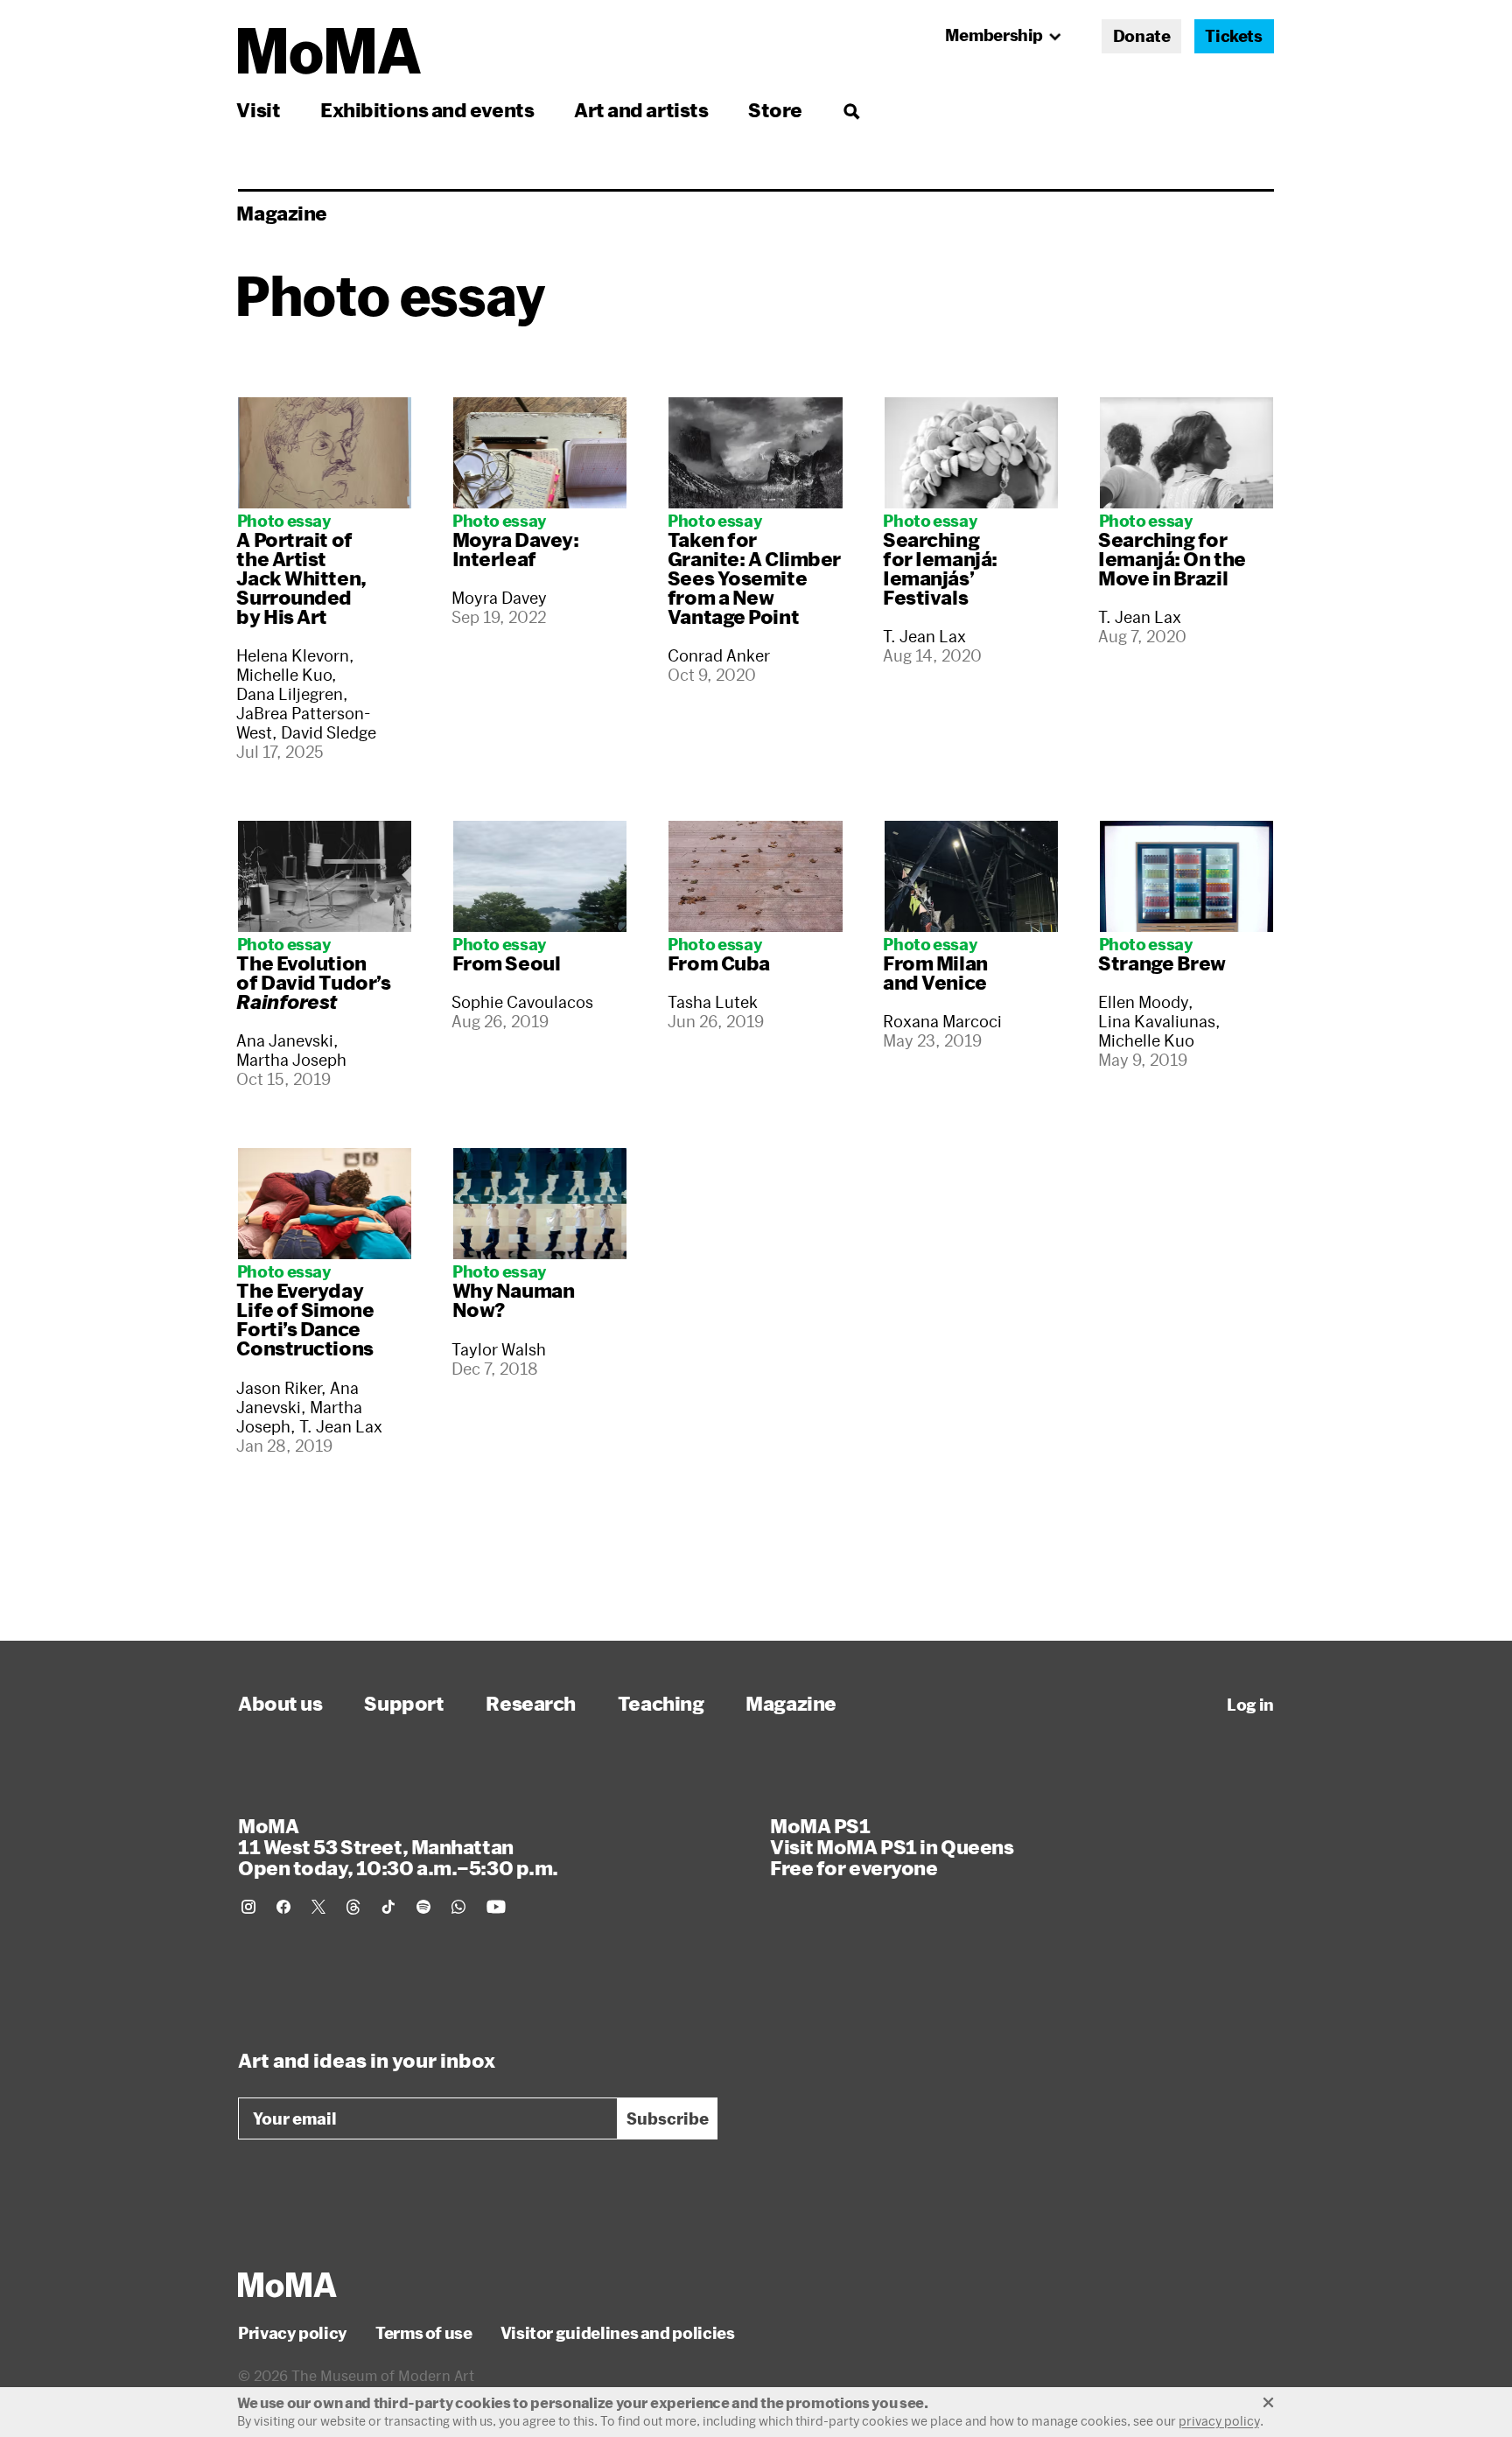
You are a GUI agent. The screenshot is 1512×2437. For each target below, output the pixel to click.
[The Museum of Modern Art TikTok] (388, 1907)
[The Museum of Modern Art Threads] (353, 1907)
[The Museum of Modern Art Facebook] (283, 1907)
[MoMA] (287, 2285)
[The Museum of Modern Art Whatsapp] (458, 1907)
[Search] (851, 110)
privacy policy (1219, 2421)
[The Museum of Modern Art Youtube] (496, 1907)
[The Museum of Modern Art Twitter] (318, 1907)
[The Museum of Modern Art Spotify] (423, 1907)
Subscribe (668, 2118)
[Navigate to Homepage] (329, 51)
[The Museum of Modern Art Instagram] (248, 1907)
